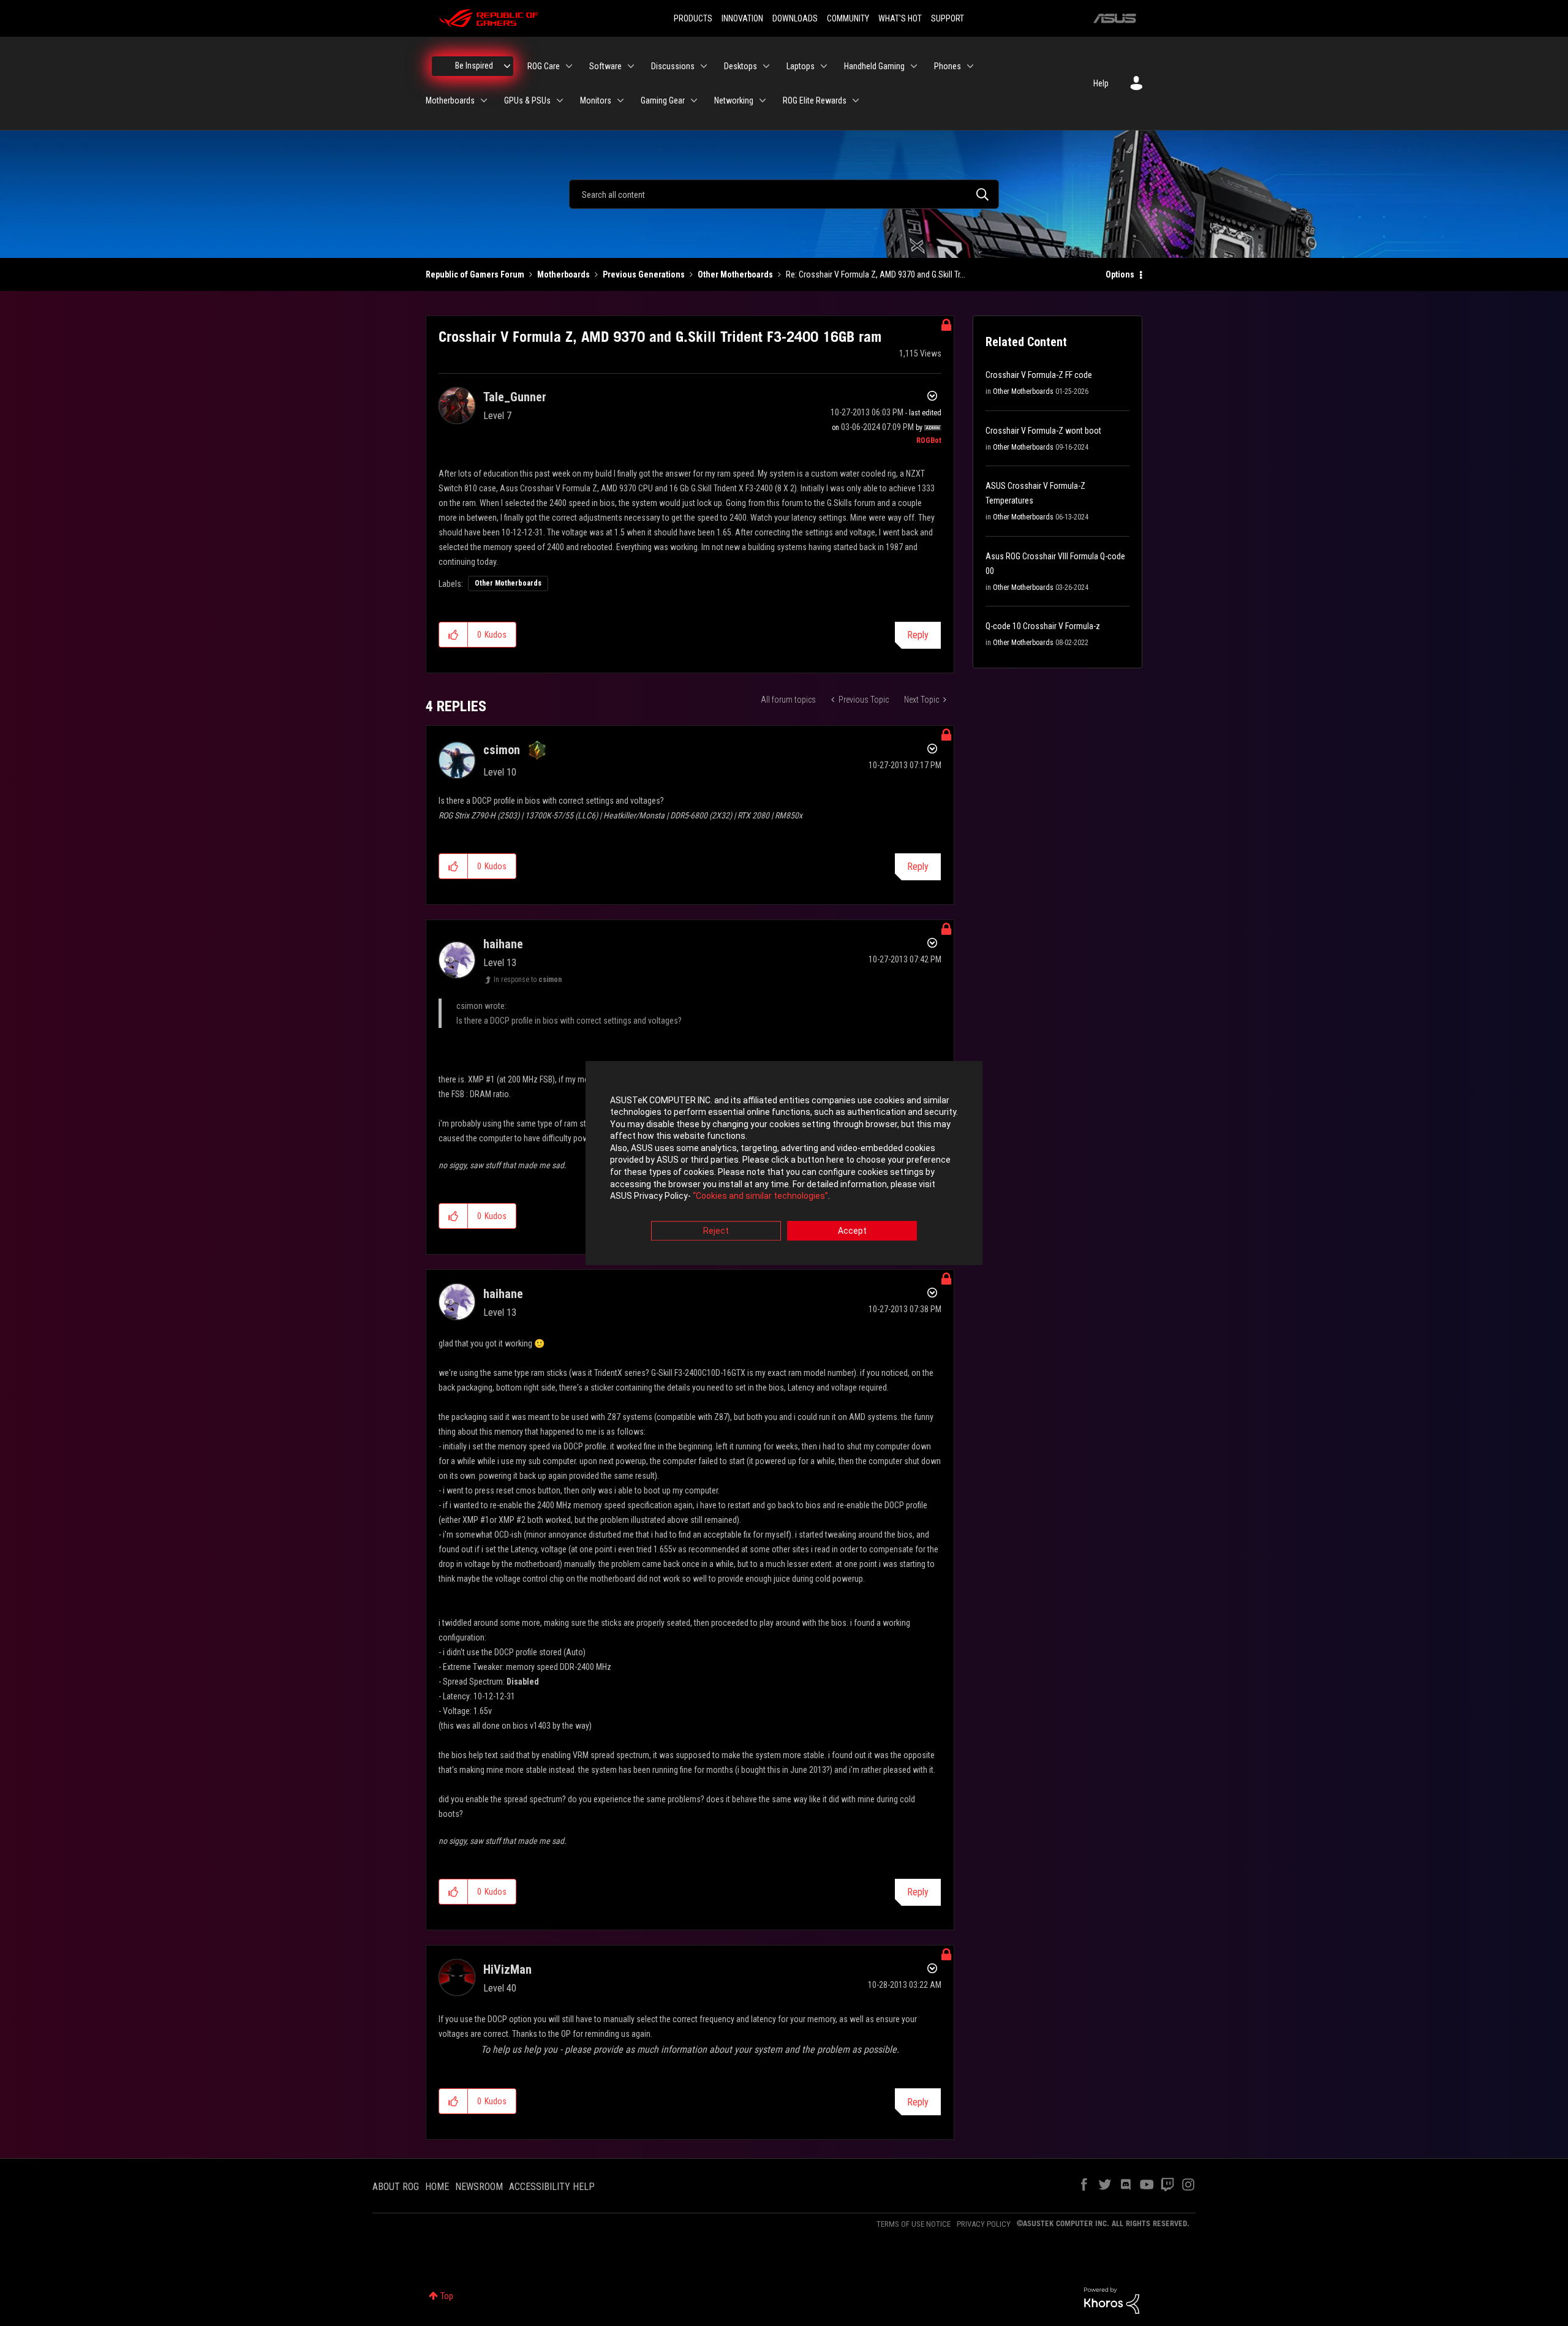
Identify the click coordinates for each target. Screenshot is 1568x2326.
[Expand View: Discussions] (704, 66)
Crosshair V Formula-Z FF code (1039, 375)
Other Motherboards (735, 274)
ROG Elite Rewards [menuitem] (815, 100)
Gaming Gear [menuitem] (663, 100)
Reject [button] (716, 1231)
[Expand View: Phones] (970, 66)
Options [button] (1120, 274)
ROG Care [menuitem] (544, 66)
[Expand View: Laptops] (824, 66)
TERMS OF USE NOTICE (914, 2224)
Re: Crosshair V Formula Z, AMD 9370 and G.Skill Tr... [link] (876, 274)
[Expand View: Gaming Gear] (694, 100)
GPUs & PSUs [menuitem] (527, 100)
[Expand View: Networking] (763, 100)
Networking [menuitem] (734, 100)
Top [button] (447, 2296)
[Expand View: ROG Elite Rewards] (856, 100)
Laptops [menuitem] (801, 66)
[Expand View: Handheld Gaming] (914, 66)
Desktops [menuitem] (741, 66)
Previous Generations (644, 274)
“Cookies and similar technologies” (760, 1196)
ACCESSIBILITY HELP (552, 2187)
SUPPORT (948, 18)
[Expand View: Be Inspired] (507, 66)
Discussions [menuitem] (673, 66)
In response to (528, 980)
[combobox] (784, 194)
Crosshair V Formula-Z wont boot (1043, 431)
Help (1101, 83)
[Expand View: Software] (631, 66)
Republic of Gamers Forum (475, 274)
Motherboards (563, 274)
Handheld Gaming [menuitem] (874, 66)
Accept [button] (852, 1231)
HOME (437, 2187)
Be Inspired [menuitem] (474, 66)
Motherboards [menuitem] (450, 100)
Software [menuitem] (605, 66)
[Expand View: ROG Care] (569, 66)
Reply (918, 635)
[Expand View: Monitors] (620, 100)
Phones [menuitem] (948, 66)
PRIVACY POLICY (984, 2224)
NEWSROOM (479, 2187)
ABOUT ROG (396, 2187)
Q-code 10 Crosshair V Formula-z (1043, 626)
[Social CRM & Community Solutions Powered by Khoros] (1112, 2300)
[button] (454, 635)
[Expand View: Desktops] (766, 66)
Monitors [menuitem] (596, 100)
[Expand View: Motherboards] (484, 100)
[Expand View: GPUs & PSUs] (560, 100)
